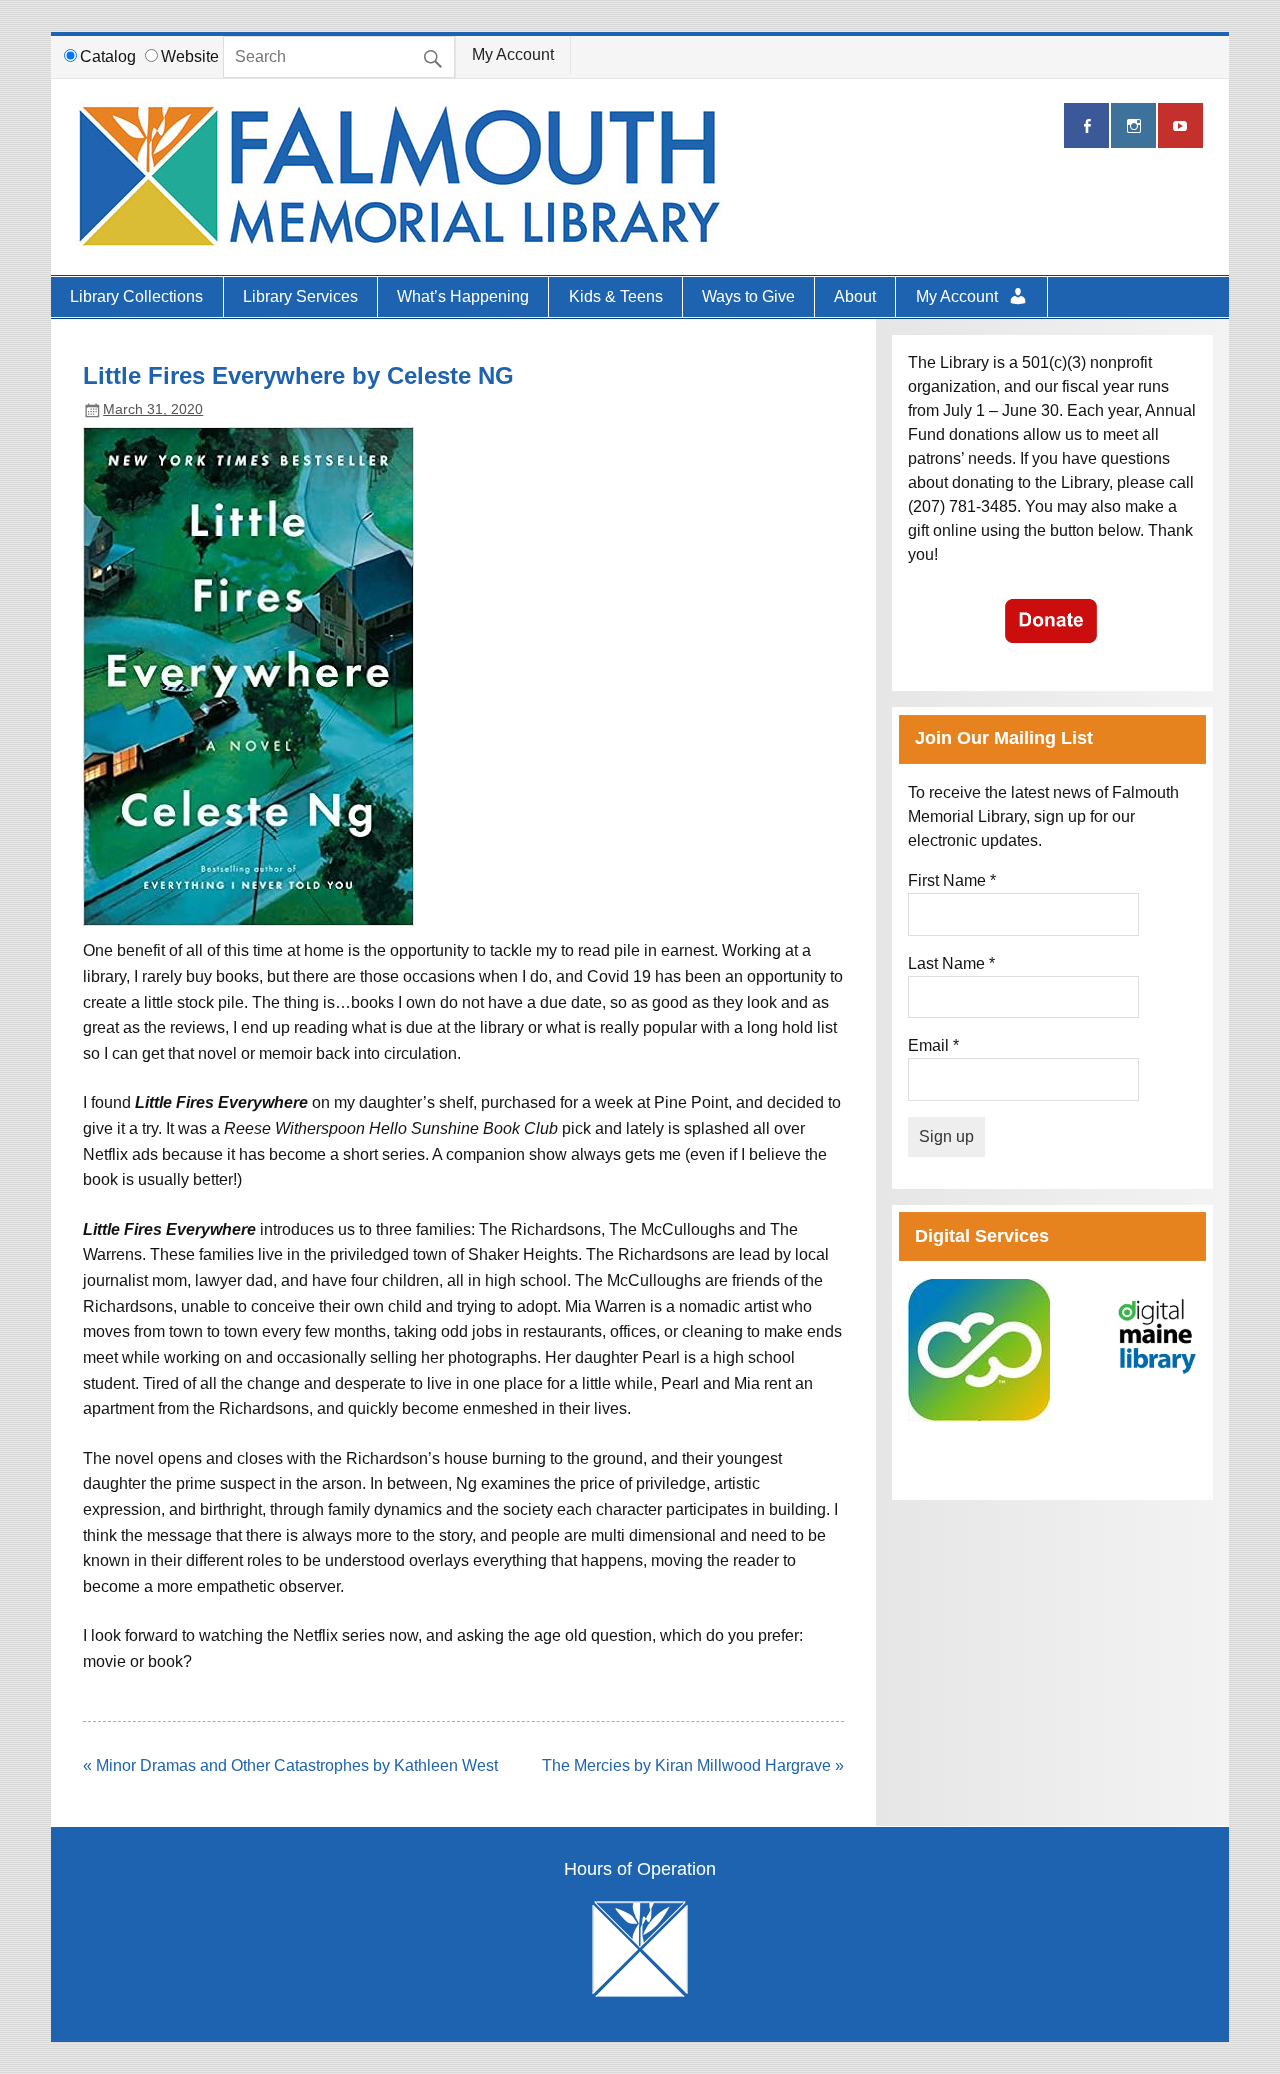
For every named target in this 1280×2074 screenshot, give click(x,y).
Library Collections (136, 296)
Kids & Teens (616, 296)
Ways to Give (748, 296)
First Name (952, 880)
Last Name (951, 963)
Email (933, 1045)
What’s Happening (463, 296)
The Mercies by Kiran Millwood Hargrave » (693, 1765)
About (855, 296)
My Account (513, 54)
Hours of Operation (640, 1870)
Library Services (300, 296)
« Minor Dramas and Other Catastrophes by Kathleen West (290, 1765)
